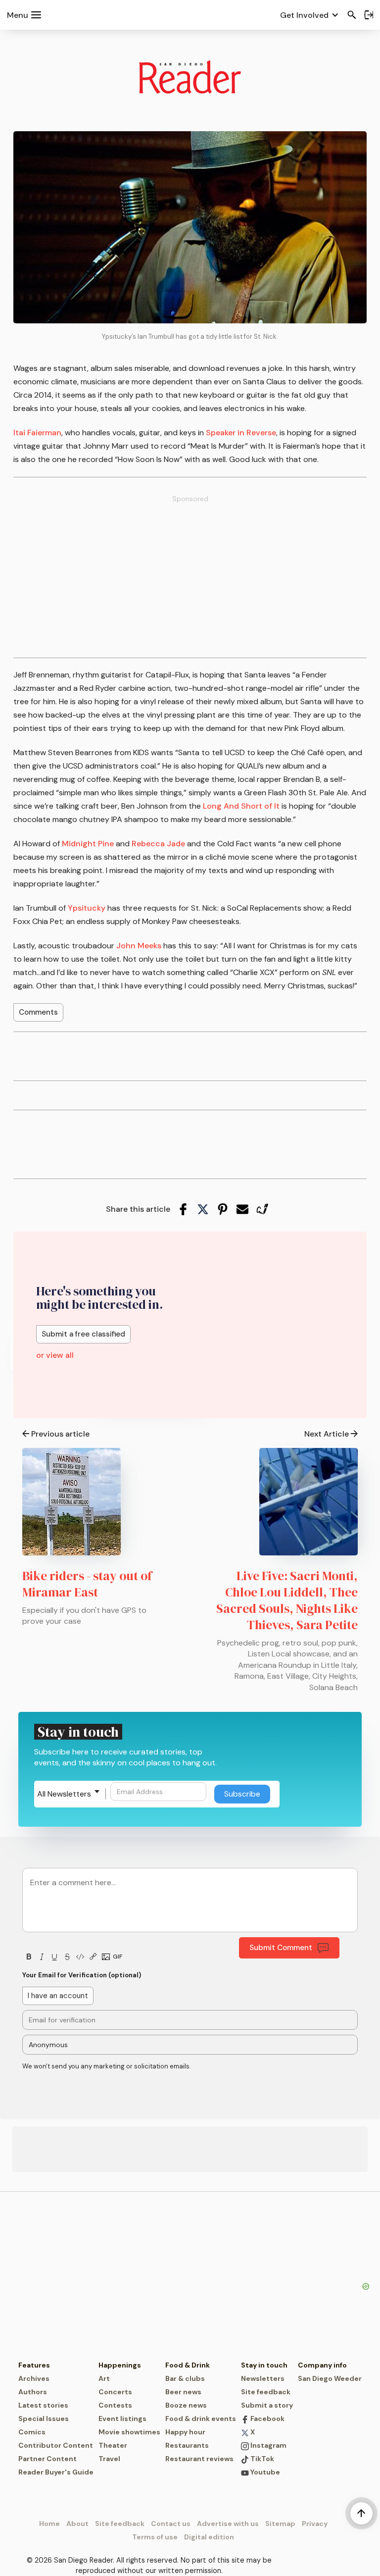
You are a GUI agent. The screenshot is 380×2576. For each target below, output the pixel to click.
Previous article (60, 1434)
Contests (115, 2405)
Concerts (115, 2392)
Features (34, 2365)
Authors (33, 2392)
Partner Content (47, 2459)
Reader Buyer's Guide (56, 2472)
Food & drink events (201, 2419)
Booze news (186, 2405)
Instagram (268, 2445)
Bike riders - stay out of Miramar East (87, 1584)
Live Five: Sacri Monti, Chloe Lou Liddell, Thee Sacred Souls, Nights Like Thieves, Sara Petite (287, 1600)
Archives (34, 2378)
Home (49, 2524)
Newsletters (263, 2378)
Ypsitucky (87, 908)
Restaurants (187, 2445)
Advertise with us (228, 2524)
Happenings (120, 2365)
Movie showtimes (129, 2432)
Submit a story (267, 2405)
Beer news (183, 2392)
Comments (38, 1012)
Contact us (171, 2524)
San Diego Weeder (330, 2378)
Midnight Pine (88, 844)
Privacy (315, 2524)
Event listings (122, 2419)
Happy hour (185, 2432)
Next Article (327, 1434)
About (77, 2524)
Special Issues (44, 2419)
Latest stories (43, 2405)
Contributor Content (56, 2445)
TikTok (261, 2459)
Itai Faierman (37, 433)
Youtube (264, 2472)
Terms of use (155, 2537)
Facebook (267, 2419)
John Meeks (139, 946)
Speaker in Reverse (241, 433)
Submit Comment (281, 1948)
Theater (113, 2445)
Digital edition (209, 2537)
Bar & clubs (185, 2378)
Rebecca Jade (158, 844)
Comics (32, 2432)
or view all (55, 1355)
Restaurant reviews (199, 2459)
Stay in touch (264, 2365)
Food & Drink (188, 2365)
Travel (109, 2459)
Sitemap (280, 2524)
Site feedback (266, 2392)
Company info (322, 2365)
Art (104, 2378)
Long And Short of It (241, 806)
